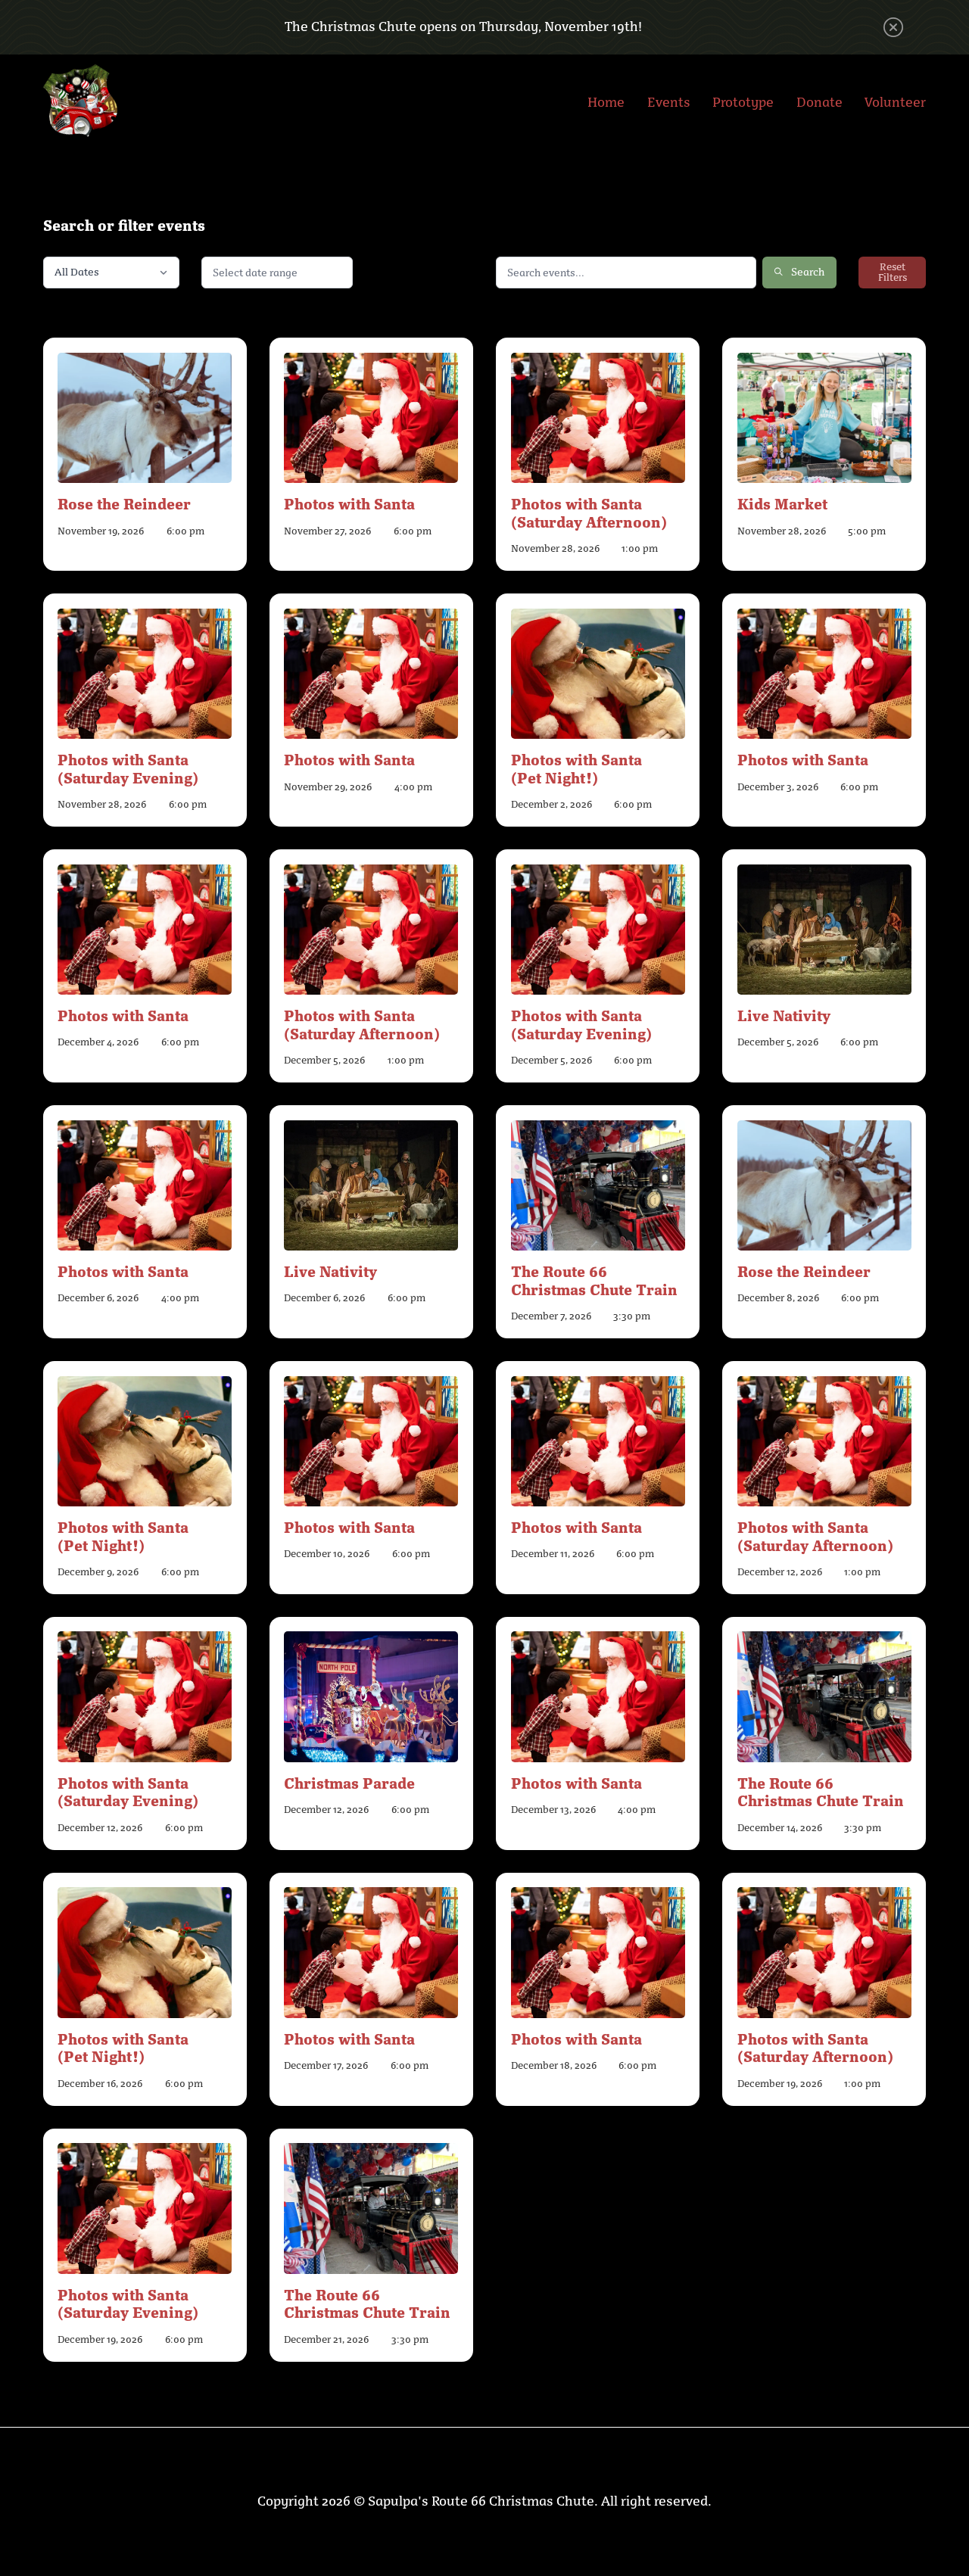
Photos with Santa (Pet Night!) (576, 768)
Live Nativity (784, 1015)
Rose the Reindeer (124, 503)
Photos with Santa (349, 503)
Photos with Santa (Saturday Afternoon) (589, 512)
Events (669, 102)
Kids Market (782, 503)
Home (606, 102)
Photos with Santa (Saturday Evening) (128, 768)
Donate (819, 102)
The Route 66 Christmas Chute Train (594, 1280)
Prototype (743, 102)
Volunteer (895, 102)
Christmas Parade (349, 1782)
